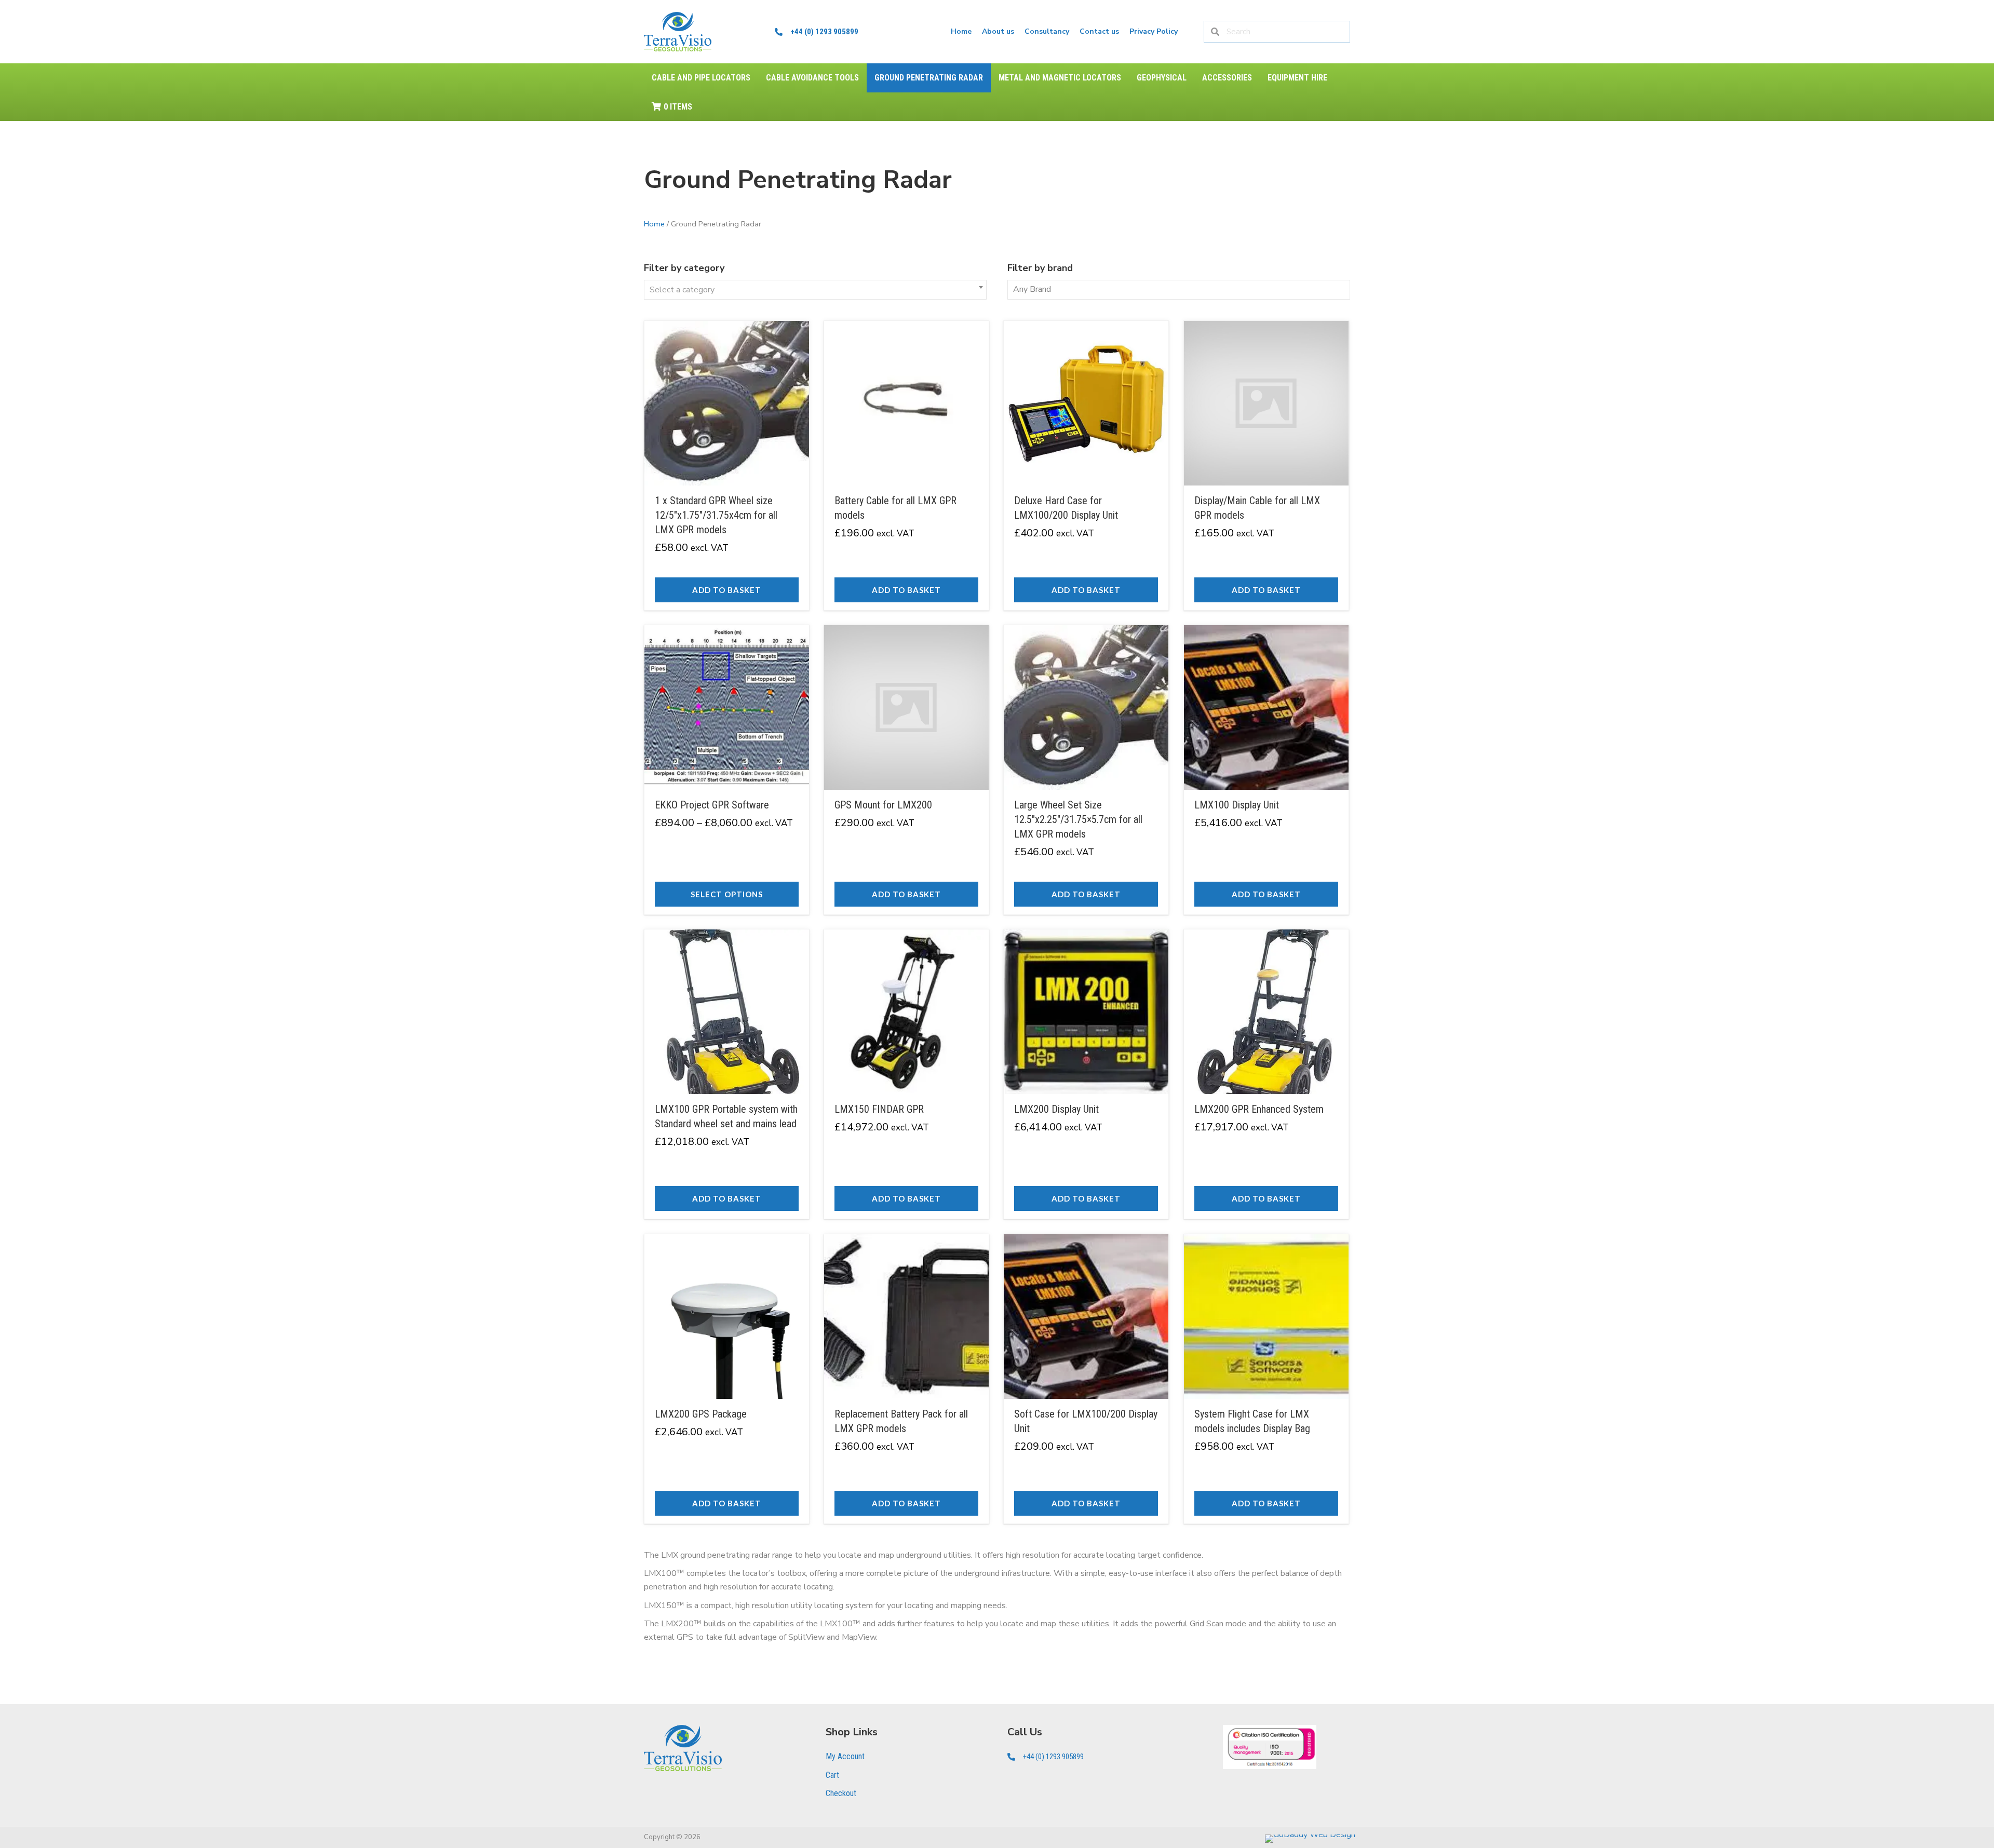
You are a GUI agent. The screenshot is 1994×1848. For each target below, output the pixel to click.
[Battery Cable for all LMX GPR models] (906, 466)
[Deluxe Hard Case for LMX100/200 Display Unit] (1086, 466)
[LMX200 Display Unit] (1086, 1074)
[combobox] (815, 290)
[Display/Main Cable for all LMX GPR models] (1266, 466)
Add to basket (727, 590)
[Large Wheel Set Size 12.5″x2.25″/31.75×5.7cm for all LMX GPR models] (1086, 770)
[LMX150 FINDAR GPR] (906, 1074)
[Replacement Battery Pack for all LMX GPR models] (906, 1379)
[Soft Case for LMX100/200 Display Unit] (1086, 1379)
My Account (845, 1756)
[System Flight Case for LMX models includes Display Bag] (1266, 1379)
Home (654, 224)
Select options (727, 894)
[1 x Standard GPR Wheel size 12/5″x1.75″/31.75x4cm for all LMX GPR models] (727, 466)
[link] (961, 32)
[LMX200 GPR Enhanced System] (1266, 1074)
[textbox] (815, 290)
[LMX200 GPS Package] (727, 1379)
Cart (832, 1775)
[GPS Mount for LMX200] (906, 770)
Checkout (841, 1793)
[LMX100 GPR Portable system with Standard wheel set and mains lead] (727, 1074)
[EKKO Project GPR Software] (727, 770)
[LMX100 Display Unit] (1266, 770)
